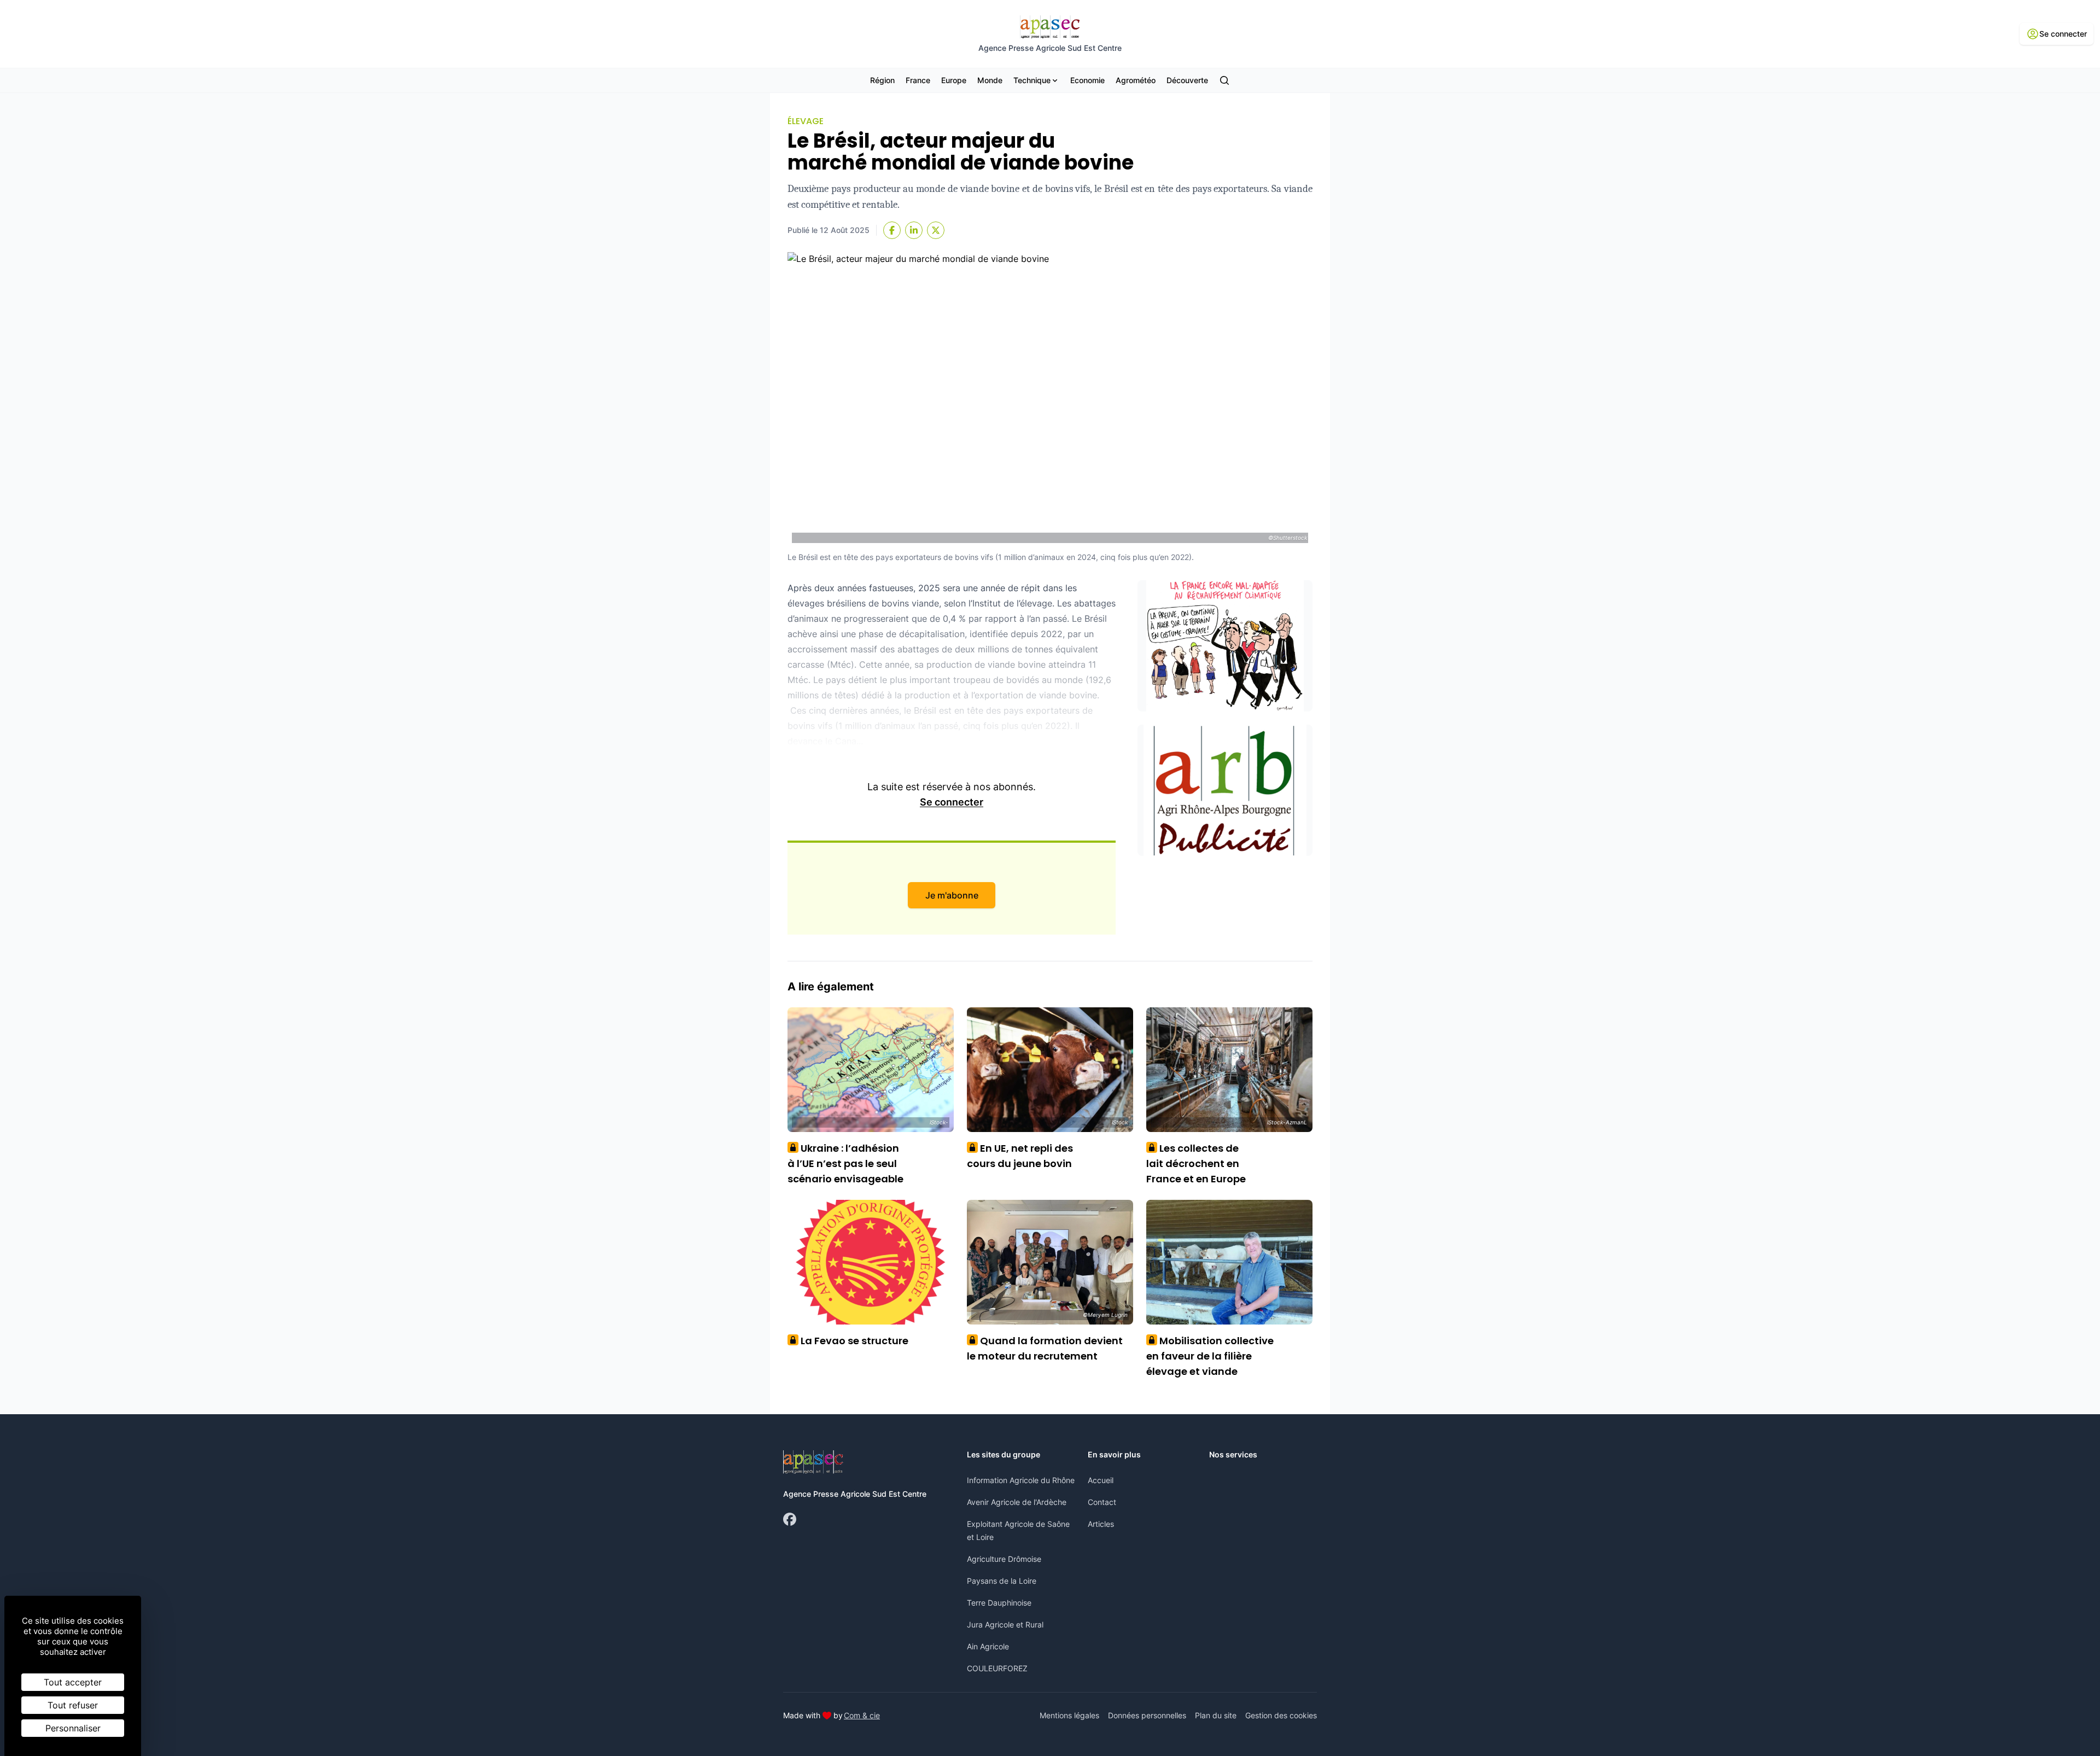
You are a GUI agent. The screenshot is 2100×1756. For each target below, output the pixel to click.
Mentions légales (1069, 1715)
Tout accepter (73, 1682)
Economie (1087, 80)
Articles (1101, 1524)
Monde (990, 80)
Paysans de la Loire (1002, 1581)
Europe (954, 80)
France (918, 80)
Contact (1102, 1502)
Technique (1032, 80)
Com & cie (862, 1715)
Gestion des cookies (1281, 1715)
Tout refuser (73, 1705)
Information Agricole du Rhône (1021, 1480)
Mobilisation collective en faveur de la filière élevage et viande (1210, 1356)
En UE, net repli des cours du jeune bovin (1020, 1156)
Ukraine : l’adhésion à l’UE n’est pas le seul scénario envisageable (845, 1163)
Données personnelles (1147, 1715)
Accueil (1101, 1480)
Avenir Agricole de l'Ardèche (1017, 1502)
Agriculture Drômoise (1004, 1559)
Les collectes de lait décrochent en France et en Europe (1196, 1163)
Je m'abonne (952, 895)
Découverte (1187, 80)
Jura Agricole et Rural (1005, 1624)
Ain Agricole (988, 1646)
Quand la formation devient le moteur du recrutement (1045, 1348)
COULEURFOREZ (997, 1668)
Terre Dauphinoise (999, 1603)
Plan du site (1216, 1715)
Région (882, 80)
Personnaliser (73, 1728)
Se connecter (952, 802)
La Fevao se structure (851, 1341)
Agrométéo (1136, 80)
